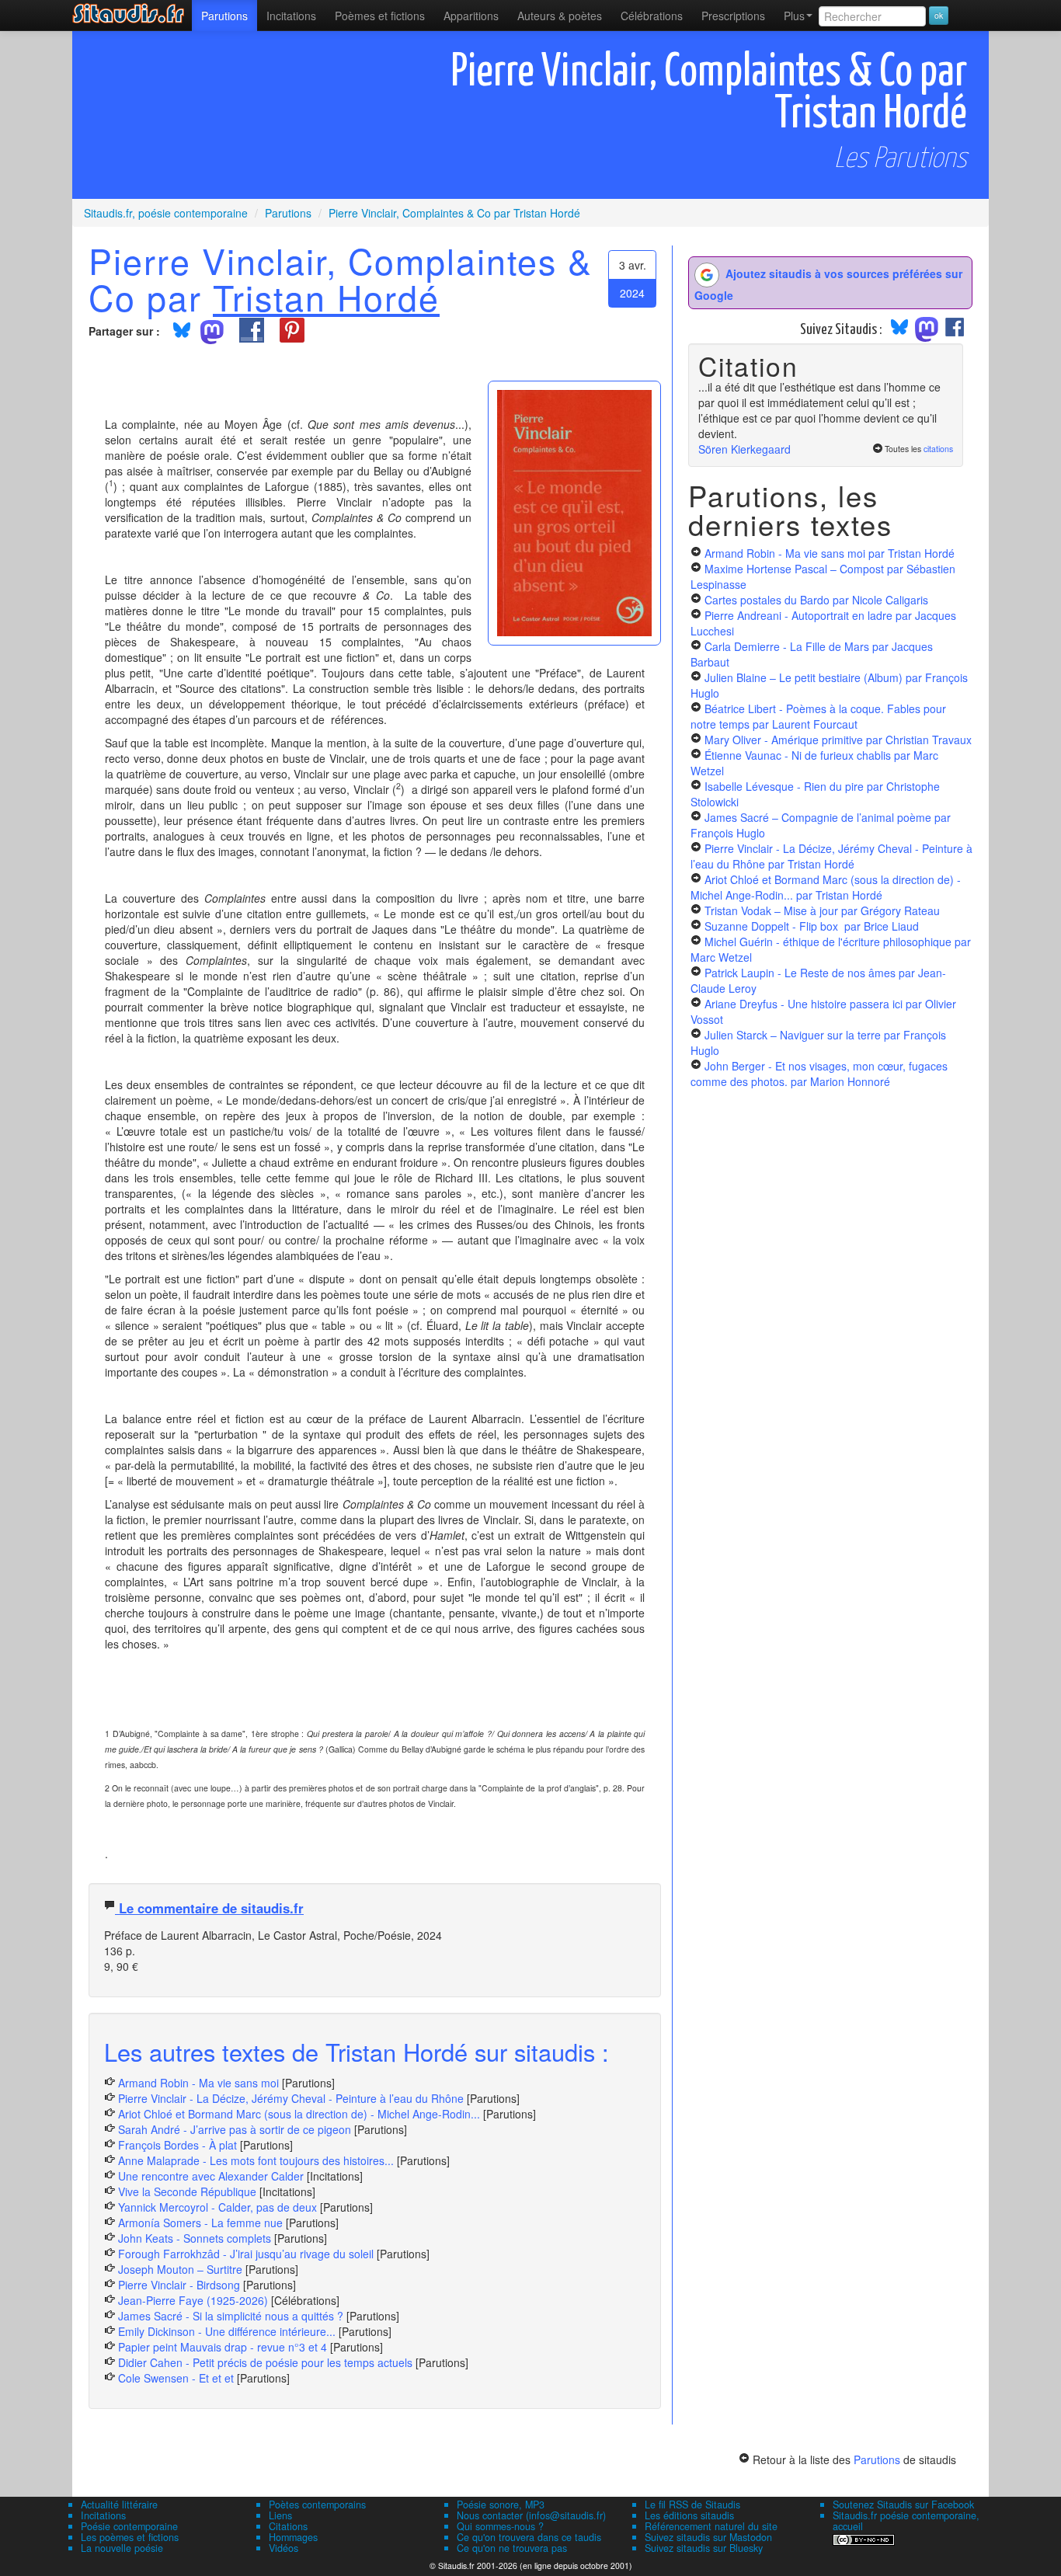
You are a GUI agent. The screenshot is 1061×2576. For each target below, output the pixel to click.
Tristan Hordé (326, 297)
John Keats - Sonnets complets (195, 2238)
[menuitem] (224, 16)
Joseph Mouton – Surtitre (180, 2269)
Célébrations (652, 16)
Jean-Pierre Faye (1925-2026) (193, 2300)
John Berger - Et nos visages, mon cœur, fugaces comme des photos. (819, 1074)
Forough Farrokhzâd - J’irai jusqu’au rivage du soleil (246, 2254)
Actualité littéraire (119, 2505)
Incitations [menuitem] (291, 16)
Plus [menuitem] (794, 16)
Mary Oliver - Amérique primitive (838, 740)
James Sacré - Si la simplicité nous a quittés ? (231, 2316)
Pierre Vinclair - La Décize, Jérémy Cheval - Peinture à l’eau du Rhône (291, 2098)
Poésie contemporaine (129, 2526)
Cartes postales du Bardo (816, 600)
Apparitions (471, 16)
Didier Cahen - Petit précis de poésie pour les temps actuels (265, 2362)
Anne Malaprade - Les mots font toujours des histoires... (256, 2160)
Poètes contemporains (317, 2505)
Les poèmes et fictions (130, 2537)
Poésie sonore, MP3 (501, 2505)
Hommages (293, 2537)
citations (938, 449)
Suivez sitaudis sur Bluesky (704, 2548)
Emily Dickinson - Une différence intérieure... (227, 2331)
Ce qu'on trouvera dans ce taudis (529, 2537)
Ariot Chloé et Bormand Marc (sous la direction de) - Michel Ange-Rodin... (299, 2114)
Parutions (224, 16)
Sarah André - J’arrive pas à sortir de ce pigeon (235, 2129)
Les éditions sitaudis (689, 2515)
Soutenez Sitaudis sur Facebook (903, 2505)
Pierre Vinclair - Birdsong (179, 2285)
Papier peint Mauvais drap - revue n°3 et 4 (223, 2347)
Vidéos (284, 2548)
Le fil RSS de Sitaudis (692, 2505)
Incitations (103, 2515)
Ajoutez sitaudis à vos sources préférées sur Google (828, 284)
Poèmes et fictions (380, 16)
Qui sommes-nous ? (500, 2526)
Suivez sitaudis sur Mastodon (708, 2537)
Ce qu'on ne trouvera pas (512, 2548)
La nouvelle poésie (122, 2548)
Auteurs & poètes (560, 16)
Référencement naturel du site (711, 2526)
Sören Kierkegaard (744, 449)
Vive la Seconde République (187, 2191)
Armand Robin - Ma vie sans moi (198, 2083)
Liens (280, 2515)
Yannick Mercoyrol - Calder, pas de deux (217, 2207)
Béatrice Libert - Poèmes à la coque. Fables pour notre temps (818, 716)
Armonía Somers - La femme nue (200, 2223)
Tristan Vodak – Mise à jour (822, 910)
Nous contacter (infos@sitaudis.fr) (531, 2515)
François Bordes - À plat (177, 2145)
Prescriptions (733, 16)
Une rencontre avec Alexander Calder (211, 2176)
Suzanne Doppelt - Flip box (812, 926)
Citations (288, 2526)
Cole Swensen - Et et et (176, 2378)
